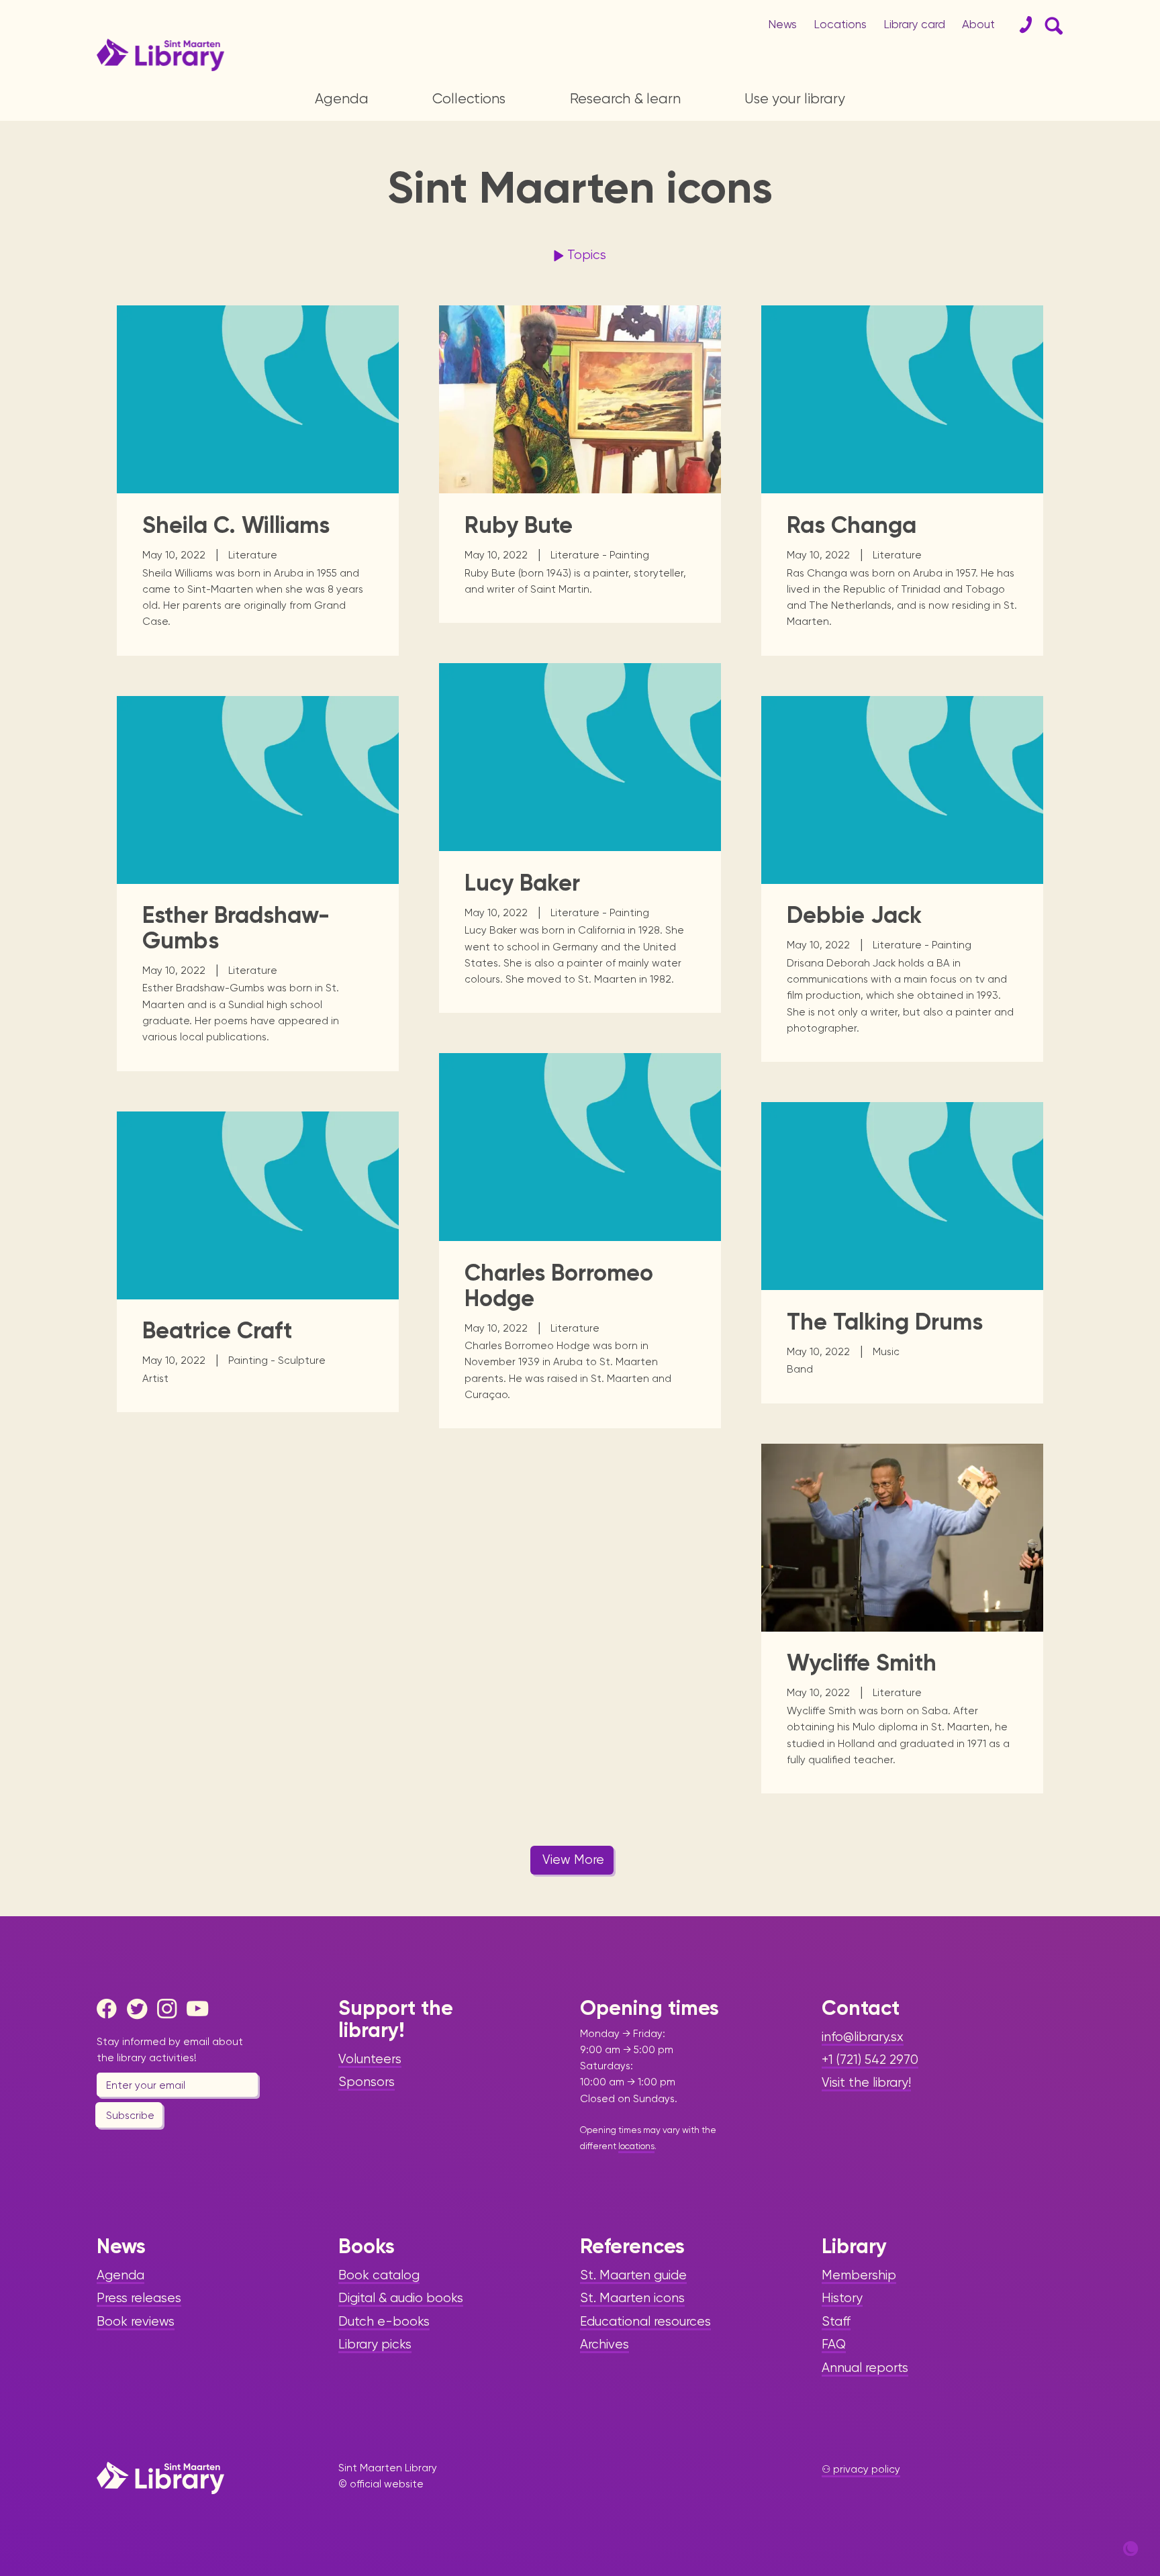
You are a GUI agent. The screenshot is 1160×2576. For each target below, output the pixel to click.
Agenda (342, 99)
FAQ (834, 2344)
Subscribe (130, 2116)
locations (636, 2146)
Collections (469, 99)
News (782, 24)
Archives (605, 2344)
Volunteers (370, 2059)
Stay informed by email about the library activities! (170, 2050)
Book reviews (136, 2322)
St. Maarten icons (632, 2298)
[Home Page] (160, 2478)
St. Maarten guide (633, 2275)
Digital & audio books (401, 2298)
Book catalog (379, 2275)
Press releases (139, 2298)
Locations (840, 24)
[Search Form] (1051, 25)
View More (573, 1860)
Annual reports (865, 2368)
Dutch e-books (384, 2322)
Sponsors (367, 2082)
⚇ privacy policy (861, 2469)
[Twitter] (140, 2009)
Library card (914, 24)
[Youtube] (200, 2009)
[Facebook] (110, 2009)
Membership (859, 2275)
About (978, 24)
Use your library (795, 99)
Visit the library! (866, 2083)
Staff (836, 2322)
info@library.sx (863, 2037)
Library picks (375, 2344)
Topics (587, 255)
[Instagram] (171, 2009)
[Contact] (1020, 25)
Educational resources (645, 2322)
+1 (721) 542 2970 (870, 2060)
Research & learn (625, 99)
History (842, 2298)
